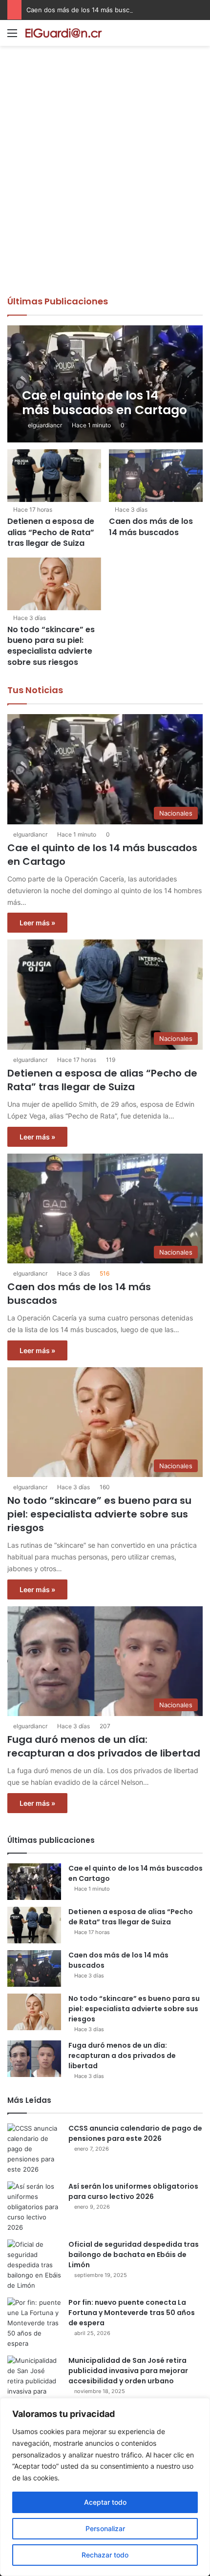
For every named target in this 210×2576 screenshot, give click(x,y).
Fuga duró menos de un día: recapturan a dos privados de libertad (104, 1746)
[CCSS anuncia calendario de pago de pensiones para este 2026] (34, 2149)
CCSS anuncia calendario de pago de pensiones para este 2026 (135, 2133)
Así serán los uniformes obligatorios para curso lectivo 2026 (133, 2191)
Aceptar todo (105, 2502)
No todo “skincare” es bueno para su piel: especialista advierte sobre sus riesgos (51, 646)
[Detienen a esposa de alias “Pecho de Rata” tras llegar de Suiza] (54, 476)
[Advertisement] (105, 185)
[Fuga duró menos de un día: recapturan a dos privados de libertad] (34, 2059)
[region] (105, 2487)
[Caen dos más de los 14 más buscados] (156, 476)
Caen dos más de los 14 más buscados (85, 10)
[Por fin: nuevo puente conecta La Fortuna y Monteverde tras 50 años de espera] (34, 2323)
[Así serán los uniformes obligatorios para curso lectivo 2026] (34, 2207)
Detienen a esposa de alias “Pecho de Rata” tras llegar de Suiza (51, 532)
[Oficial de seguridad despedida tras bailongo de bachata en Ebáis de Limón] (34, 2265)
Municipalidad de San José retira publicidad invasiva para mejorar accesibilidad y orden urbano (128, 2371)
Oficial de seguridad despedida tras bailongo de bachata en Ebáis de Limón (134, 2255)
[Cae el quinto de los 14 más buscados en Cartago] (105, 384)
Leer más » (37, 923)
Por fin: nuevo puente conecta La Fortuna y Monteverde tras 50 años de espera (132, 2313)
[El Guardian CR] (63, 33)
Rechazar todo (105, 2555)
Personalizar (105, 2528)
